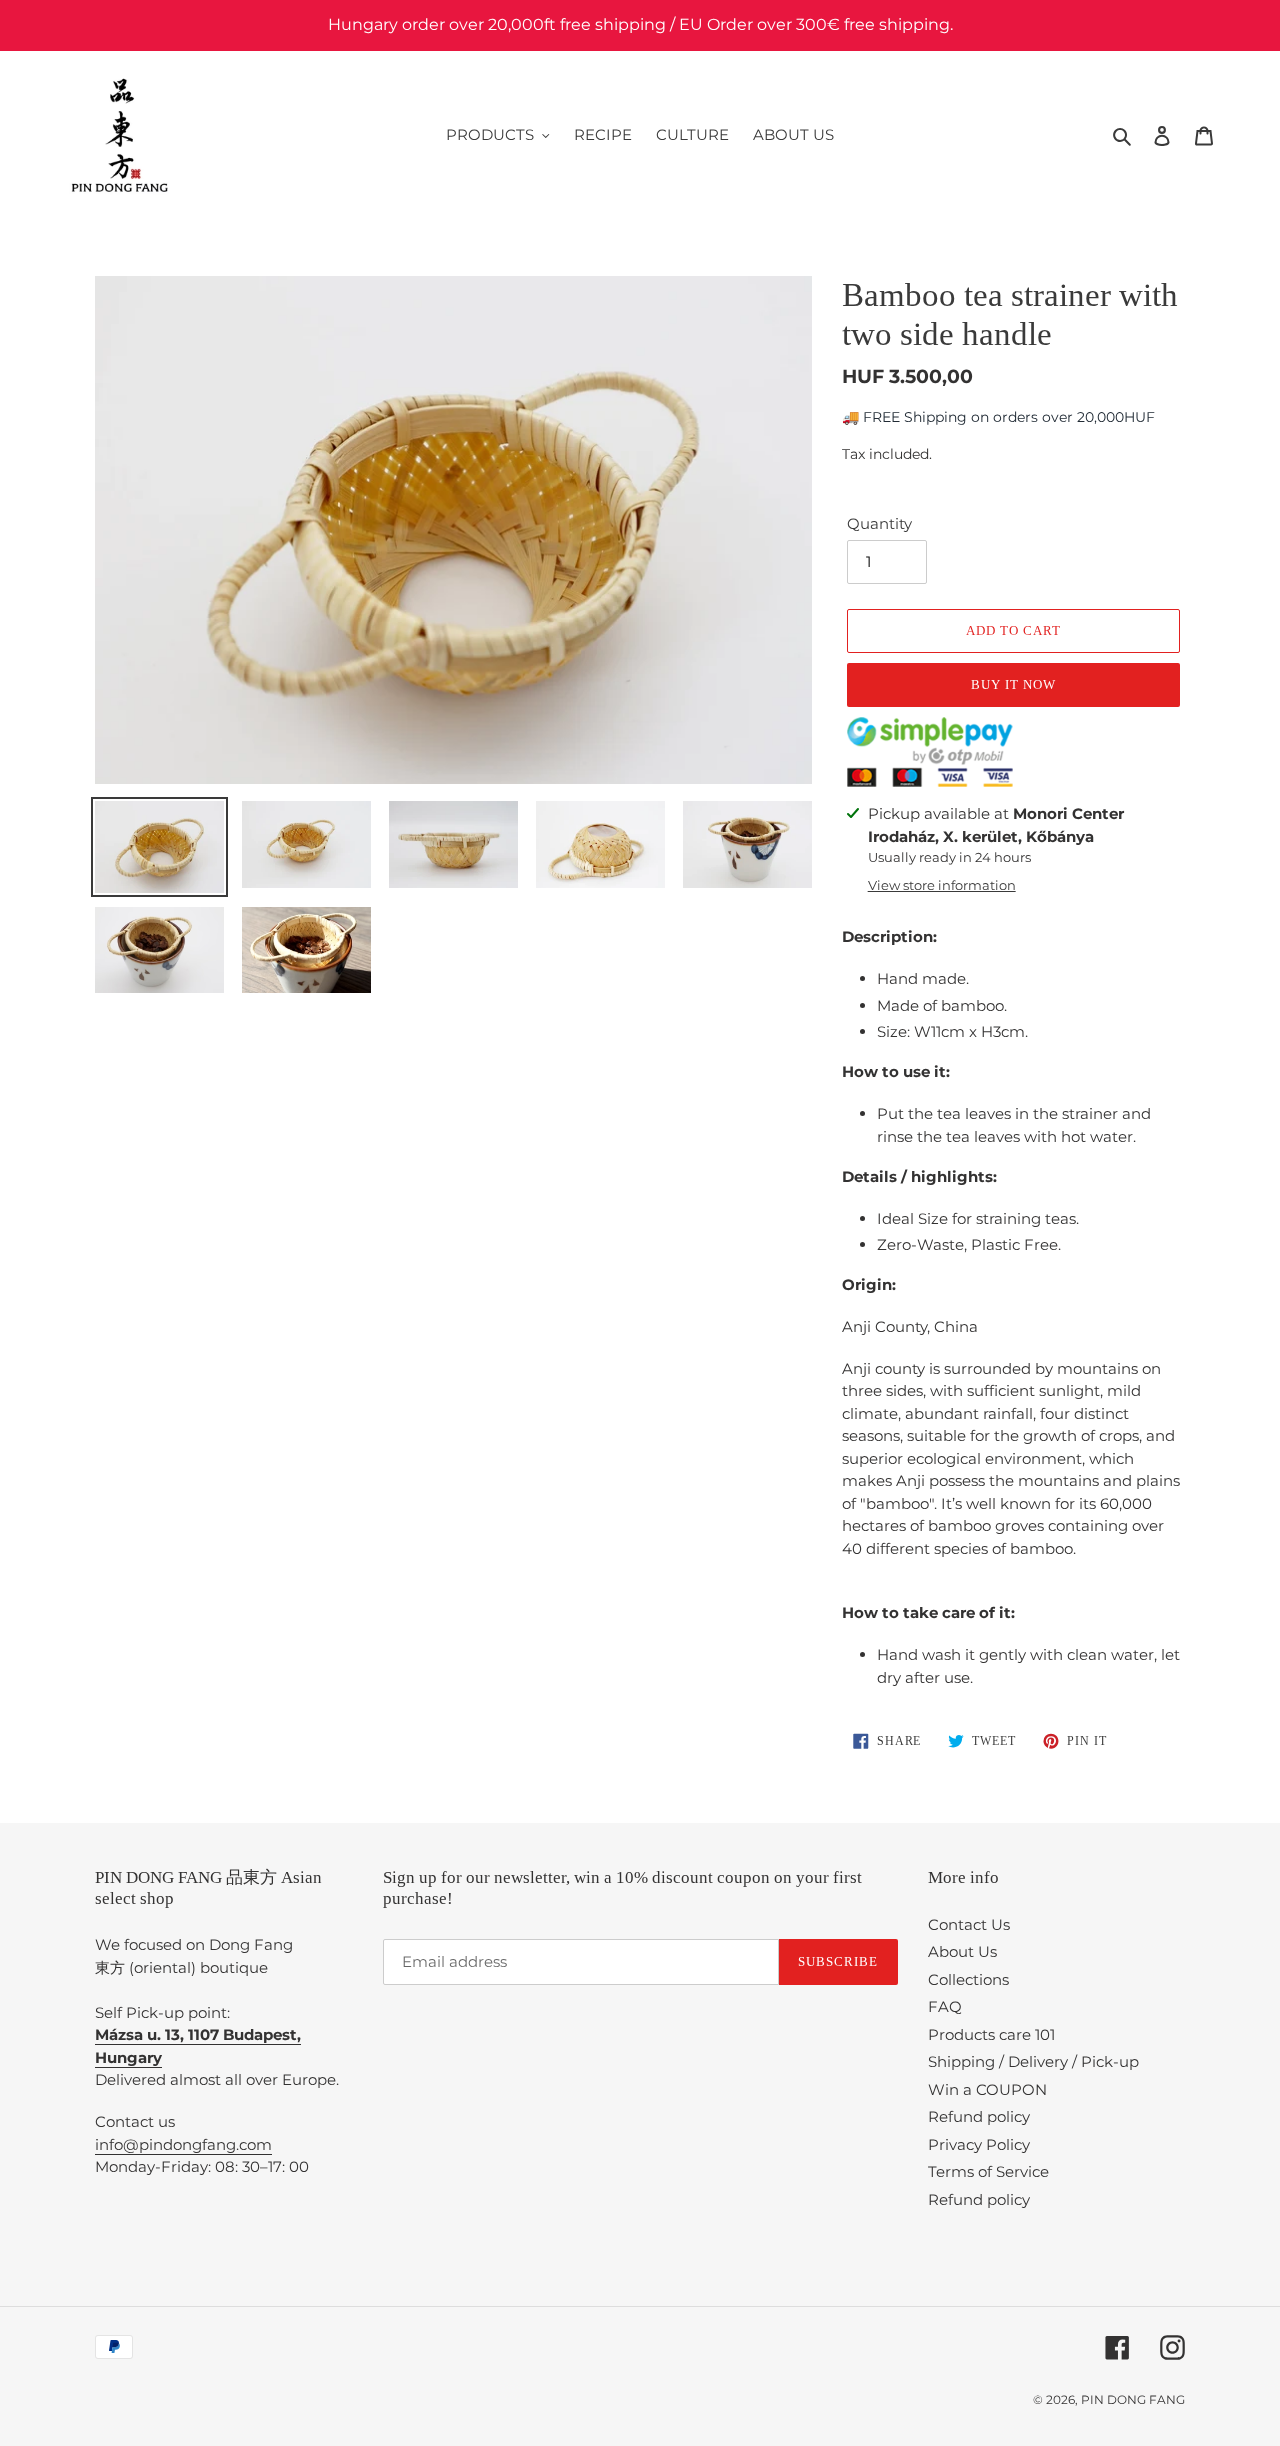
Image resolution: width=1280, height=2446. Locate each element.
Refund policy (979, 2116)
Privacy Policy (979, 2144)
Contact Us (969, 1924)
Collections (968, 1979)
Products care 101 (991, 2034)
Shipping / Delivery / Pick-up (1033, 2061)
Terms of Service (988, 2171)
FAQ (945, 2006)
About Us (962, 1951)
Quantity (879, 523)
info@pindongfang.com (183, 2144)
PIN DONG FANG (1133, 2399)
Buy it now (1013, 684)
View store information (942, 885)
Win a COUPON (987, 2089)
